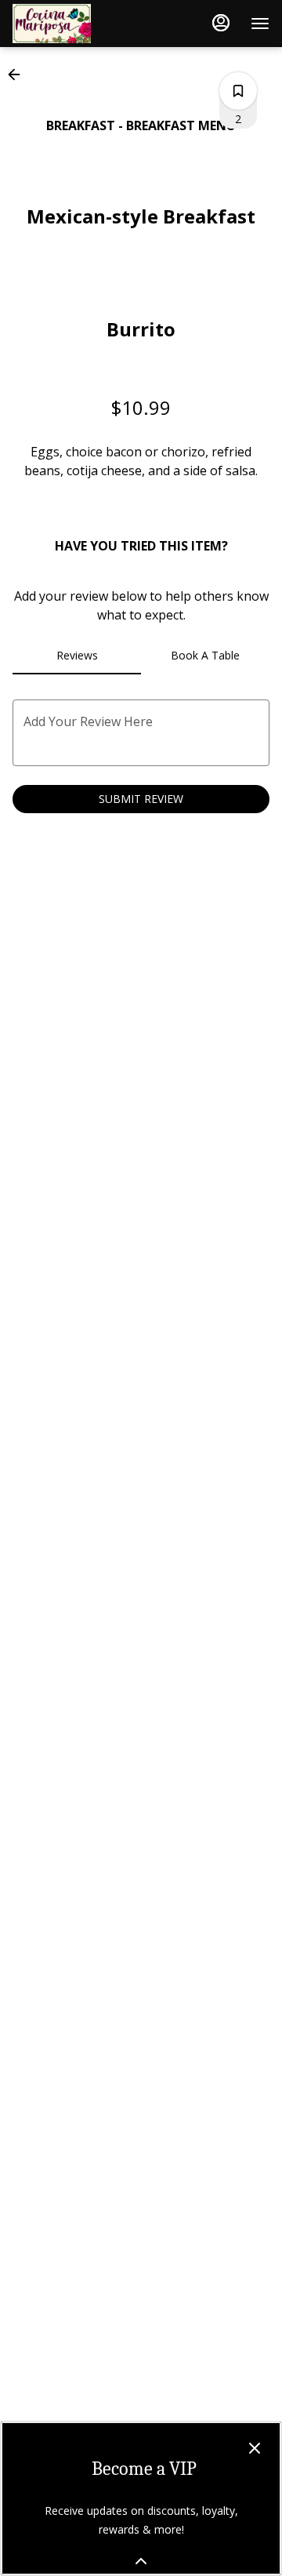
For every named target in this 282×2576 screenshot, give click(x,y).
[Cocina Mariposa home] (83, 24)
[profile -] (221, 23)
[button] (19, 74)
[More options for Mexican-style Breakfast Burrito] (238, 91)
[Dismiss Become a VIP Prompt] (255, 2448)
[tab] (77, 656)
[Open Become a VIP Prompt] (141, 2561)
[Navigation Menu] (260, 24)
